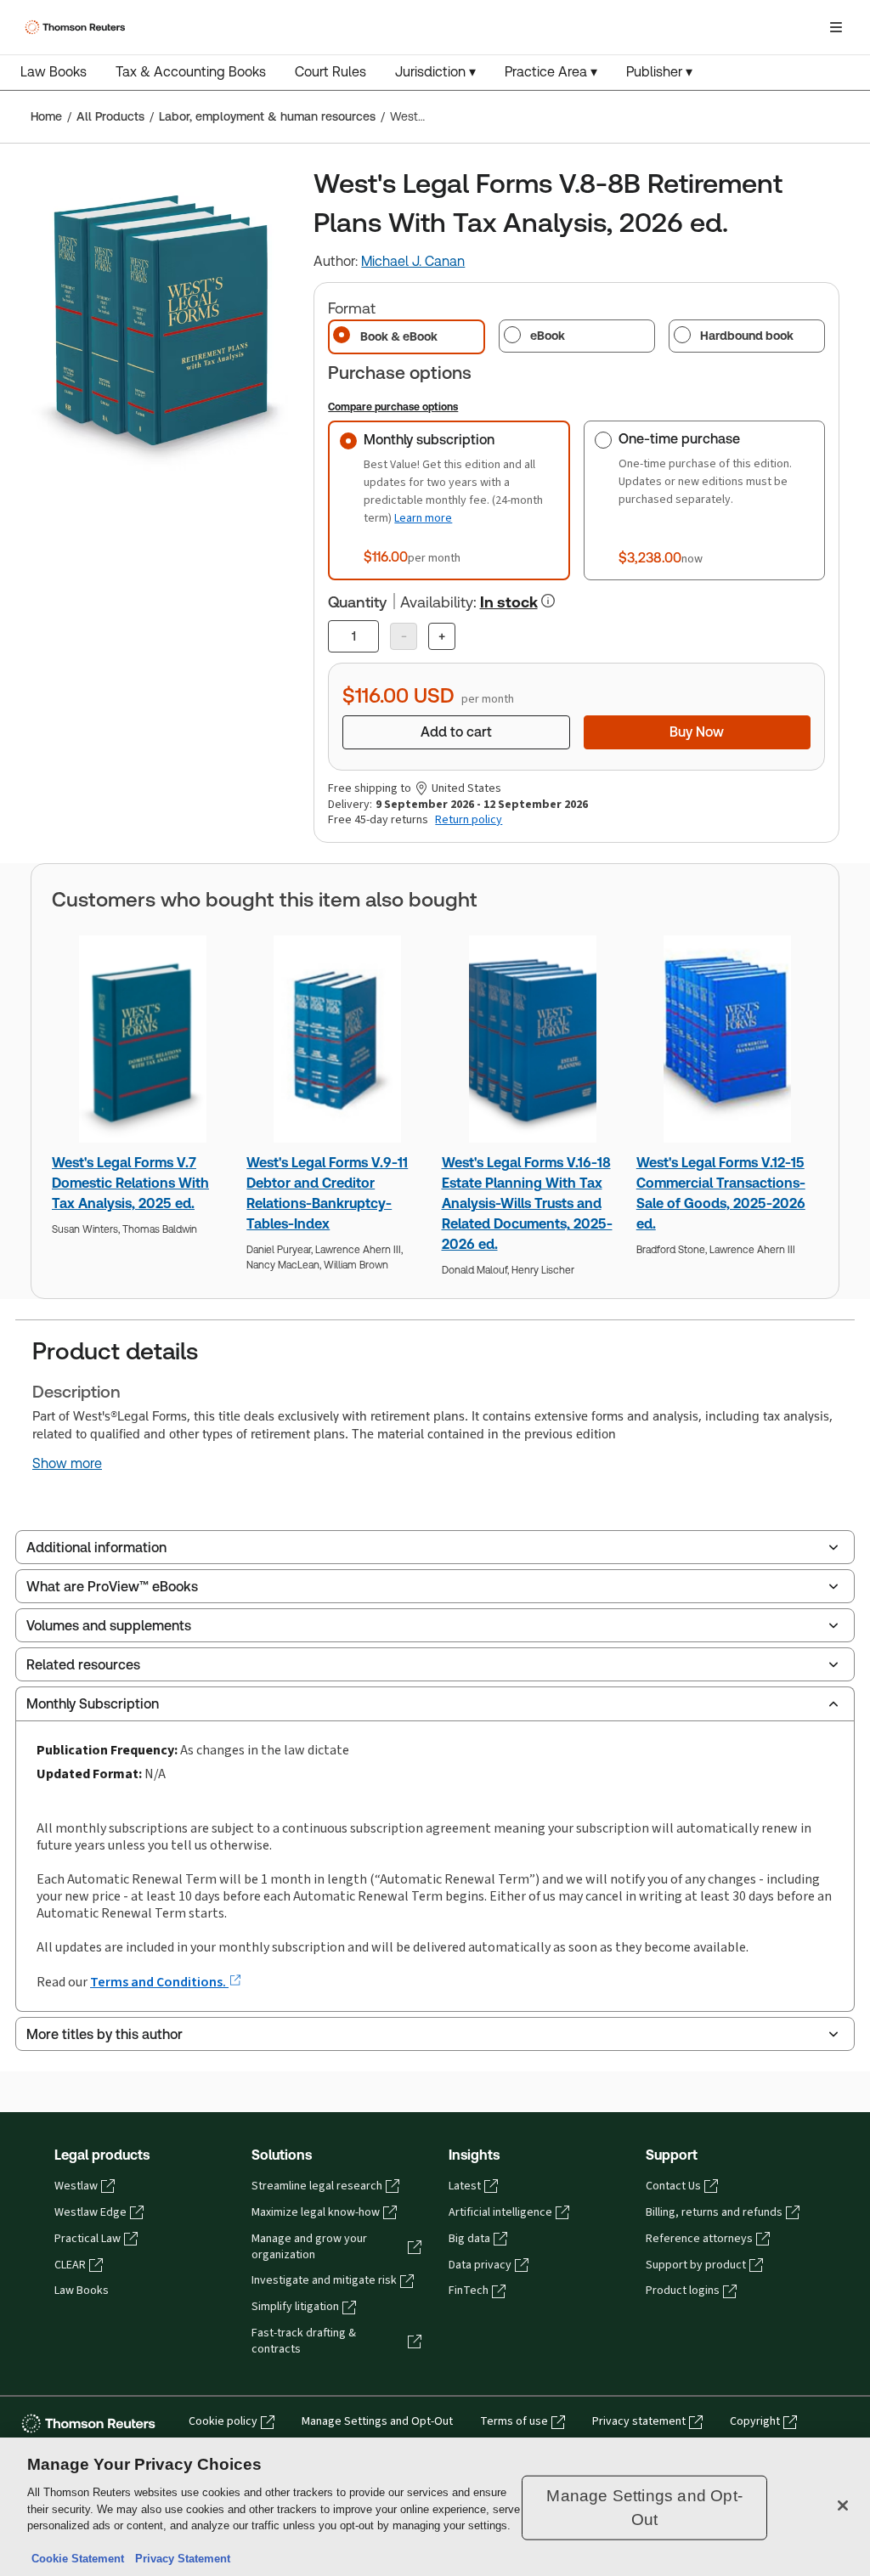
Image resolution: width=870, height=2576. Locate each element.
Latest (465, 2186)
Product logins (683, 2291)
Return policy (469, 820)
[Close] (843, 2505)
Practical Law (88, 2239)
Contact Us (673, 2186)
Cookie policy (223, 2421)
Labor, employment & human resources (267, 116)
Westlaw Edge (90, 2212)
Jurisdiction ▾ (435, 72)
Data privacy (480, 2265)
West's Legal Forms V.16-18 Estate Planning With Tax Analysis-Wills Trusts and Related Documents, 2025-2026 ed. (527, 1203)
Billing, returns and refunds (714, 2212)
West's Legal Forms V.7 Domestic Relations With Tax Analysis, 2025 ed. (130, 1183)
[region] (435, 2507)
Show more (67, 1464)
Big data (469, 2239)
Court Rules (330, 72)
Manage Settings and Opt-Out (377, 2421)
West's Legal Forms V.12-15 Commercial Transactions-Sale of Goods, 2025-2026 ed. (721, 1193)
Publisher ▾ (659, 72)
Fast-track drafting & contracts (304, 2341)
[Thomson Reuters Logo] (77, 27)
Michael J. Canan (413, 261)
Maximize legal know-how (316, 2212)
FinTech (469, 2291)
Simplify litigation (295, 2307)
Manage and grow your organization (309, 2247)
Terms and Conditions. (159, 1982)
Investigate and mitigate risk (324, 2280)
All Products (110, 116)
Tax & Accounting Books (191, 72)
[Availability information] (548, 601)
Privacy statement (639, 2421)
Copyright (755, 2421)
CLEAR (70, 2265)
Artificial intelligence (500, 2212)
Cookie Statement (78, 2559)
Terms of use (514, 2421)
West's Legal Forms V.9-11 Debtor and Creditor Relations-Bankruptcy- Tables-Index (327, 1193)
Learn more (423, 518)
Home (46, 116)
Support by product (696, 2265)
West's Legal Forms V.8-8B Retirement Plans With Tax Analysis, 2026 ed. (407, 116)
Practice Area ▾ (551, 72)
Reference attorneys (699, 2239)
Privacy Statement (179, 2559)
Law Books (54, 72)
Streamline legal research (317, 2186)
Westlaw (76, 2186)
